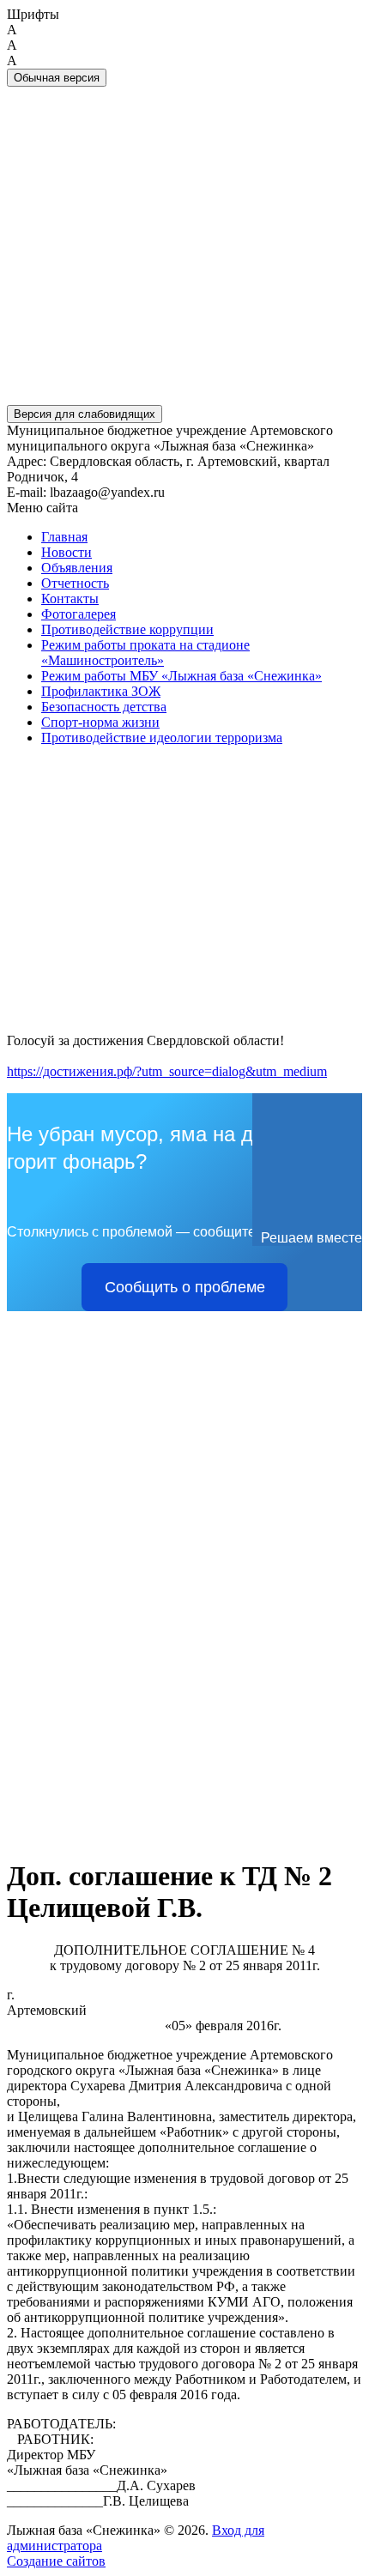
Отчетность (75, 583)
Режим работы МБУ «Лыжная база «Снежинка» (181, 676)
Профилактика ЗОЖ (101, 691)
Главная (64, 537)
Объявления (77, 568)
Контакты (70, 599)
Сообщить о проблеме (185, 1287)
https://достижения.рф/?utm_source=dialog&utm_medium (167, 1071)
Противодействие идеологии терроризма (162, 738)
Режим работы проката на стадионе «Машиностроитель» (145, 653)
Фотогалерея (79, 614)
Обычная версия (57, 78)
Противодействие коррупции (127, 629)
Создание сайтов (56, 2561)
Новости (67, 552)
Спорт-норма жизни (100, 722)
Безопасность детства (104, 707)
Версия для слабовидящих (85, 414)
